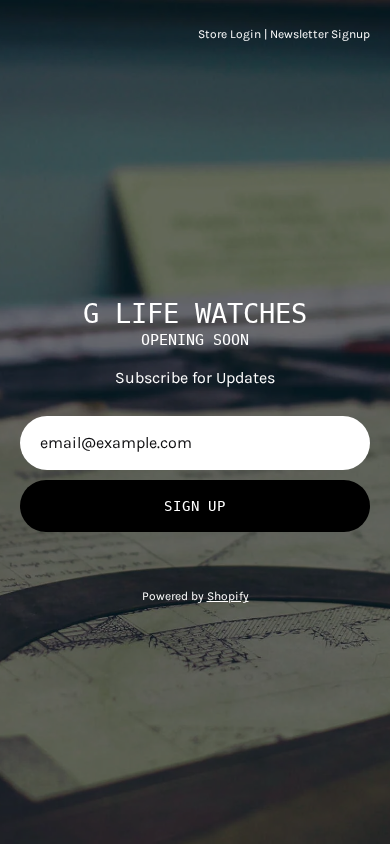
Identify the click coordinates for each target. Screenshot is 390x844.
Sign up (194, 506)
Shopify (228, 596)
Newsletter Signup (320, 34)
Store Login (229, 34)
